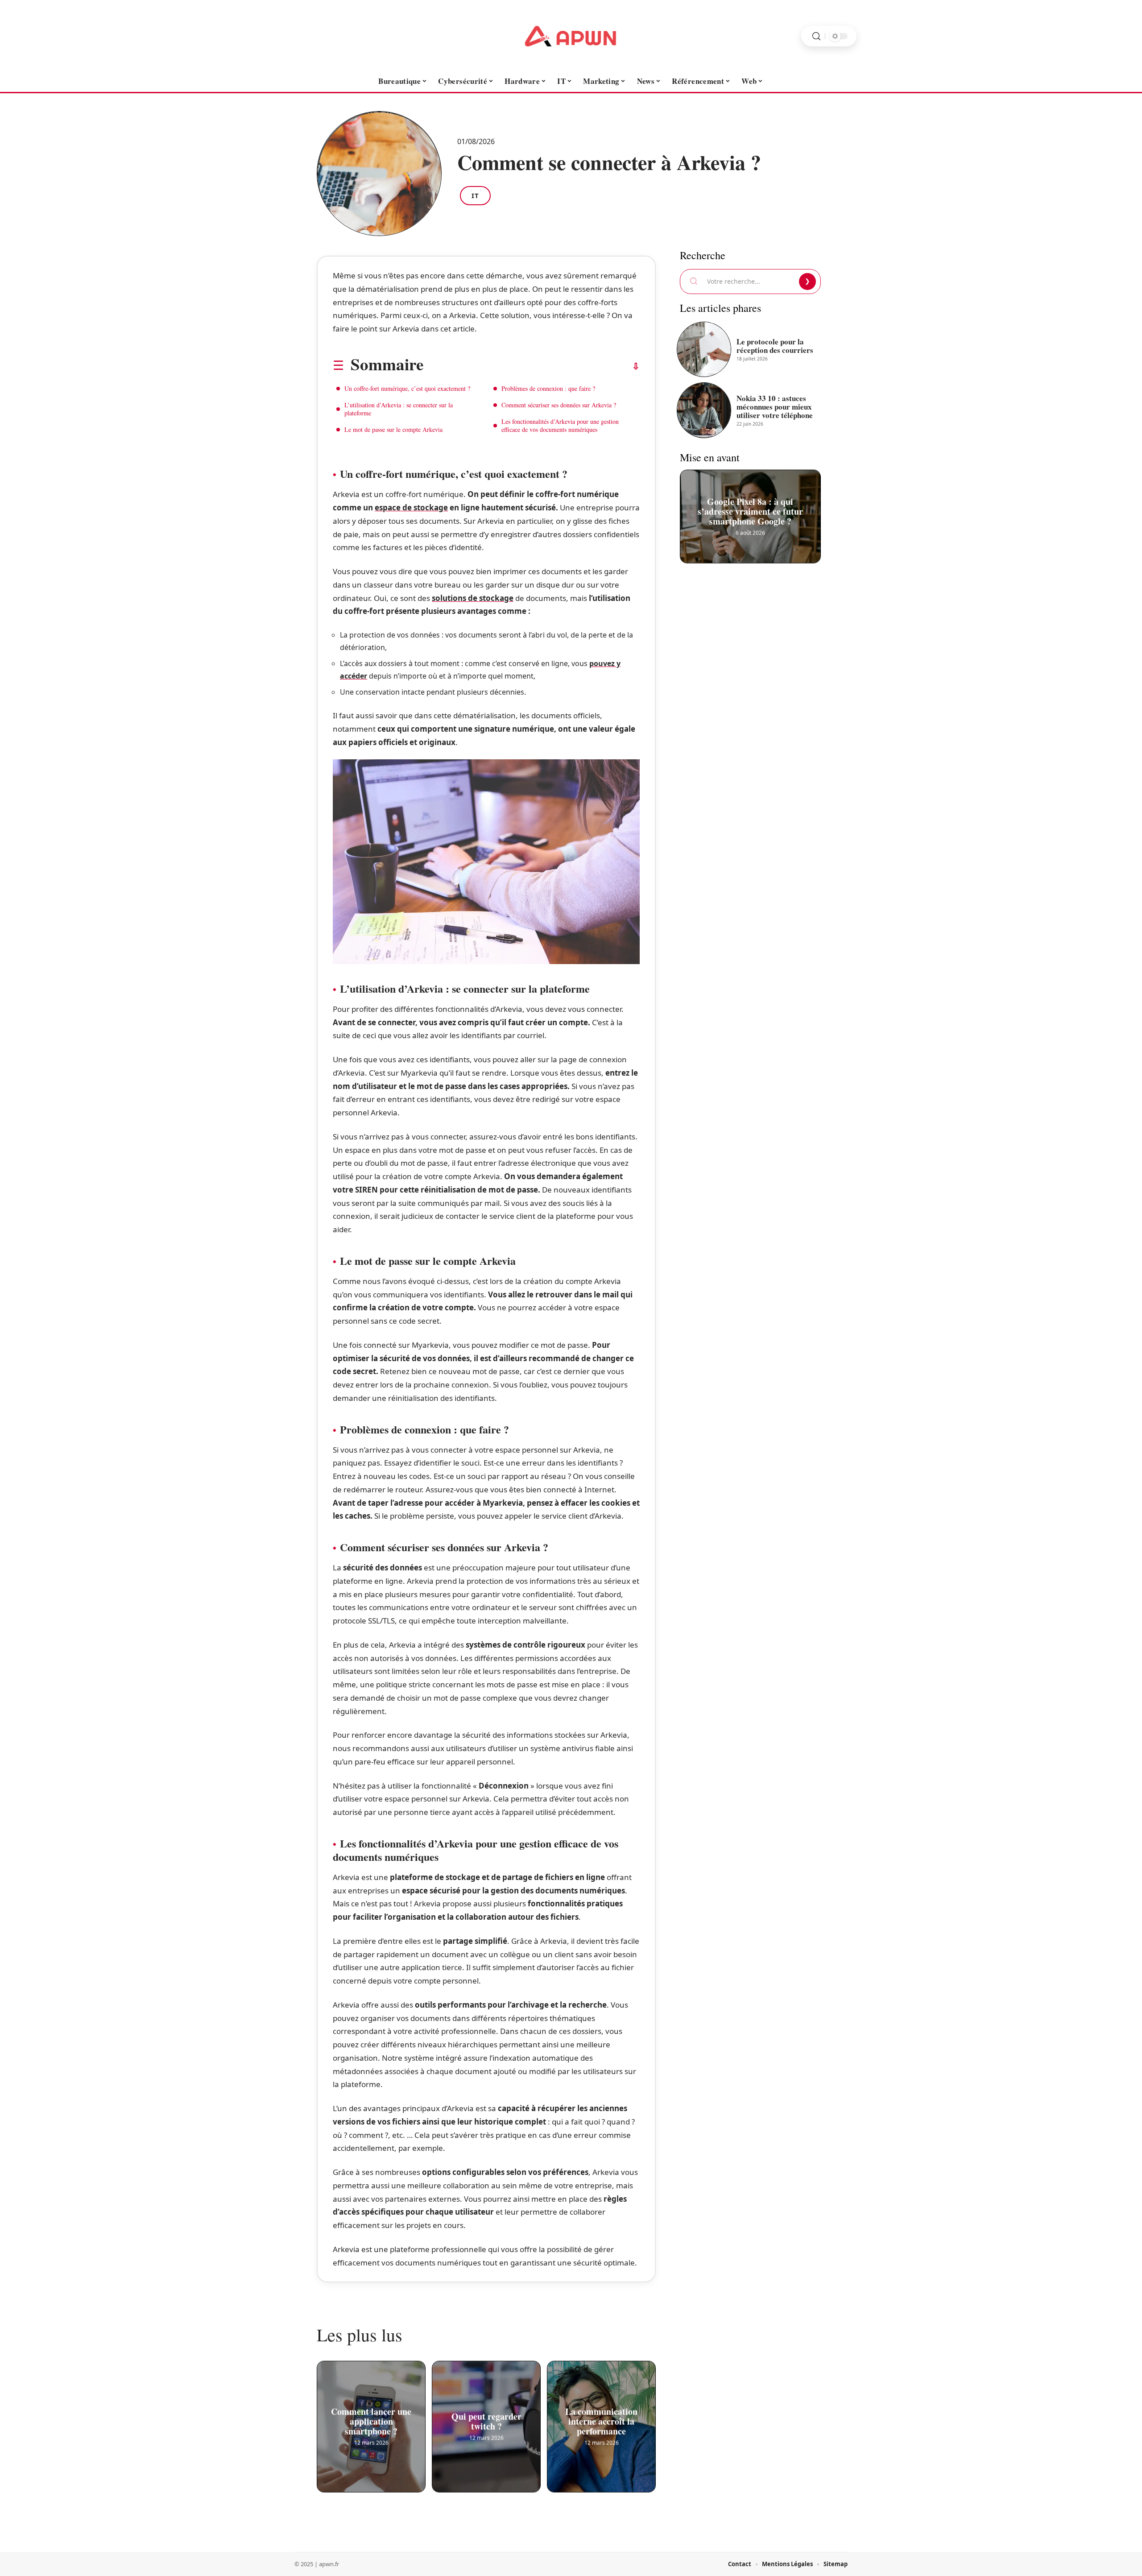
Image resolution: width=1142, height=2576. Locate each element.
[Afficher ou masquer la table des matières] (532, 366)
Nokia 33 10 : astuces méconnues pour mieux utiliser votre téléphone (775, 407)
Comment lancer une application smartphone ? (371, 2420)
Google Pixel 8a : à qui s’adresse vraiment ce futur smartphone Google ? (750, 509)
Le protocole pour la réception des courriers (775, 346)
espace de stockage (411, 507)
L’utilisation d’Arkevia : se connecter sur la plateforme (399, 409)
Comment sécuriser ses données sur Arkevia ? (559, 405)
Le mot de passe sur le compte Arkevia (393, 429)
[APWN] (571, 36)
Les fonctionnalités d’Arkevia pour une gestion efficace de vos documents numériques (560, 425)
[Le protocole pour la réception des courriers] (704, 349)
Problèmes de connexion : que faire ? (548, 388)
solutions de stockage (473, 598)
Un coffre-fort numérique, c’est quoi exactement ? (407, 388)
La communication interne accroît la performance (601, 2420)
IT (475, 195)
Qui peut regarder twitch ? (486, 2420)
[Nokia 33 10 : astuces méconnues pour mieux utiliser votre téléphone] (704, 410)
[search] (816, 36)
